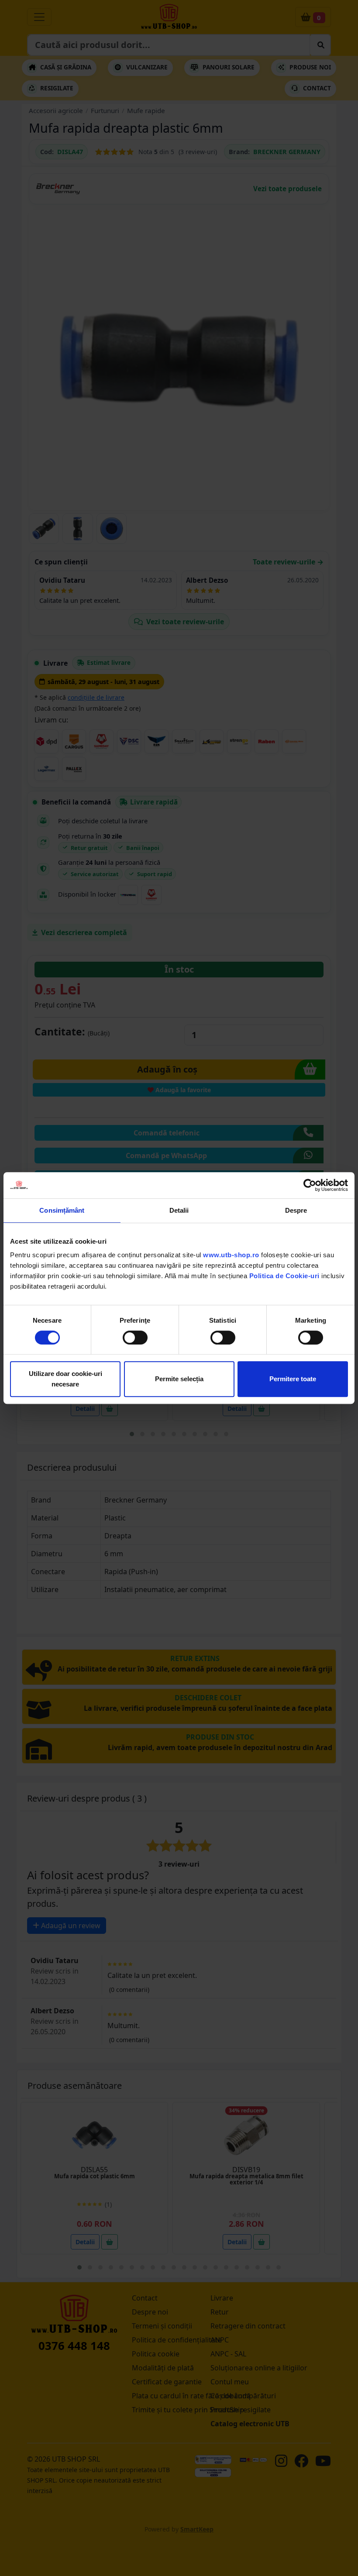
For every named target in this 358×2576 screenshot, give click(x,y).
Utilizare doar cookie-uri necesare (65, 1379)
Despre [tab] (296, 1210)
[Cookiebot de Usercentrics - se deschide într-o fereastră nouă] (310, 1185)
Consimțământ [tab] (62, 1210)
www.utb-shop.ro (231, 1255)
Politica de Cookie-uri (284, 1276)
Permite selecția (179, 1379)
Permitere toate (293, 1379)
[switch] (135, 1338)
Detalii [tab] (179, 1210)
